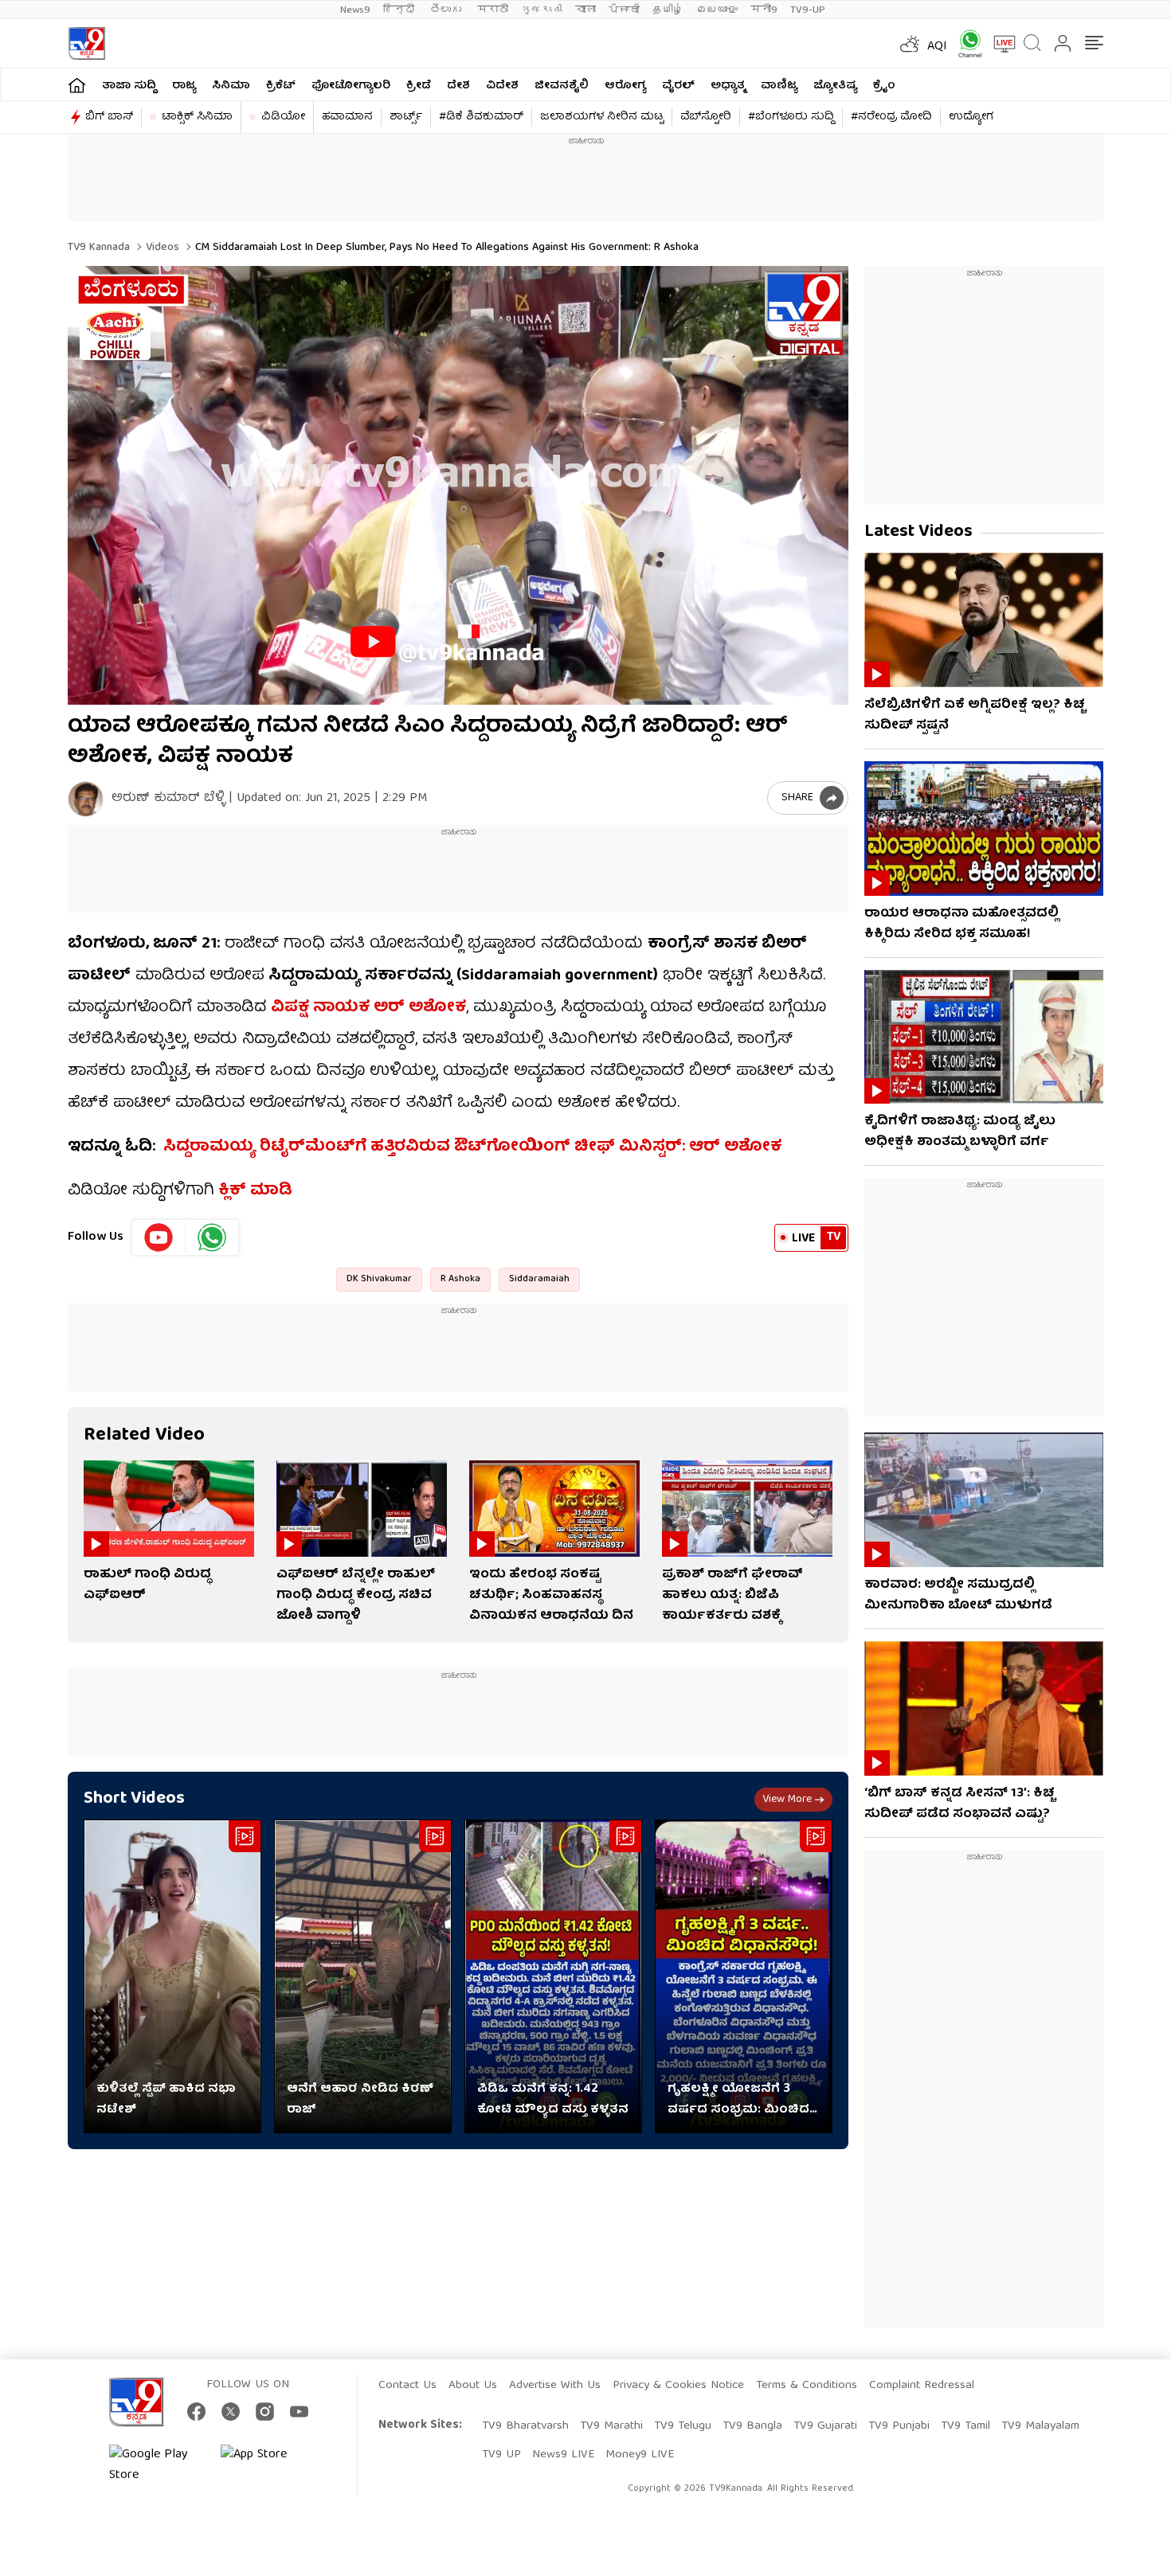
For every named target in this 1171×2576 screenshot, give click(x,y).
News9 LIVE (563, 2455)
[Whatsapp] (965, 43)
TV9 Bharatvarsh (525, 2426)
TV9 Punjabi (899, 2426)
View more (787, 1800)
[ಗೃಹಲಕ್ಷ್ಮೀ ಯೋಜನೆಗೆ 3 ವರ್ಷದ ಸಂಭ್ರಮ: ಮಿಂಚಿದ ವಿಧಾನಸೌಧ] (744, 1977)
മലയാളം (717, 10)
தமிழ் (668, 10)
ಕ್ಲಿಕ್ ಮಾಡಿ (253, 1191)
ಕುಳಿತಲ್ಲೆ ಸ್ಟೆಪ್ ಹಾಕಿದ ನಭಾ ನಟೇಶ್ (166, 2100)
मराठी (493, 10)
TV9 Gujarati (825, 2426)
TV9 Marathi (611, 2426)
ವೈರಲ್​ (678, 86)
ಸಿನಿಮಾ (231, 86)
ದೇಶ (458, 86)
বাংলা (585, 10)
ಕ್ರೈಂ (884, 86)
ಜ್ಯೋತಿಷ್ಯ (835, 86)
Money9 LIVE (640, 2455)
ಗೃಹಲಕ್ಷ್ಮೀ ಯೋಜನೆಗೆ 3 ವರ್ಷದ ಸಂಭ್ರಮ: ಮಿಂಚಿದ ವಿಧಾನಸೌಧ (738, 2100)
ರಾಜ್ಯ (184, 86)
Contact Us (407, 2386)
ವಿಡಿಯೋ (283, 117)
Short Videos (134, 1799)
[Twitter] (231, 2412)
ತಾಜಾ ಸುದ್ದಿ (129, 86)
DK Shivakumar (379, 1279)
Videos (161, 248)
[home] (77, 85)
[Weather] (908, 44)
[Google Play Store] (157, 2465)
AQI (937, 47)
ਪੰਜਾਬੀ (624, 10)
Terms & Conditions (807, 2386)
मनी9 (764, 10)
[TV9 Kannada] (86, 43)
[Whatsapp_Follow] (212, 1237)
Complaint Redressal (922, 2386)
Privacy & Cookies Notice (678, 2386)
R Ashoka (460, 1279)
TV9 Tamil (965, 2426)
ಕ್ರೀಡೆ (419, 86)
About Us (473, 2386)
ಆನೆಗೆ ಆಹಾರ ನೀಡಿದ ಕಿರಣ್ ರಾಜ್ (360, 2100)
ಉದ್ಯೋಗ (971, 117)
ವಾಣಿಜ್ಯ (779, 86)
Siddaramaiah (539, 1279)
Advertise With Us (555, 2386)
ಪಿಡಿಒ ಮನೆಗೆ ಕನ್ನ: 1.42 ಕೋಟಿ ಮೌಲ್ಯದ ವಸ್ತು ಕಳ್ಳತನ (553, 2100)
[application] (458, 485)
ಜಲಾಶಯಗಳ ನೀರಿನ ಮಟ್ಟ (602, 117)
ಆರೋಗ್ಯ (625, 86)
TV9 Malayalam (1040, 2426)
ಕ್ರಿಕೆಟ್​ (281, 86)
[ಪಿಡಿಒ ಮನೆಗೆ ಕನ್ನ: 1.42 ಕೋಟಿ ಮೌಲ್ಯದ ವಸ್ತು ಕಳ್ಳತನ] (553, 1977)
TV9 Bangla (752, 2426)
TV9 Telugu (683, 2426)
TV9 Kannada (99, 248)
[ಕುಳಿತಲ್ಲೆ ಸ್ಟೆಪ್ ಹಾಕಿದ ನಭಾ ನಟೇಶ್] (172, 1977)
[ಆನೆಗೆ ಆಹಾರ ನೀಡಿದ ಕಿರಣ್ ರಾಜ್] (363, 1977)
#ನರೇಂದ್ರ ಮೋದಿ (891, 117)
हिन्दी (400, 10)
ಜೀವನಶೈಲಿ (562, 86)
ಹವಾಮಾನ (347, 117)
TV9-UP (808, 10)
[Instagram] (265, 2412)
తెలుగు (447, 10)
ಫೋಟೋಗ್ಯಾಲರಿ (351, 86)
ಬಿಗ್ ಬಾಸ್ (109, 117)
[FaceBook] (196, 2412)
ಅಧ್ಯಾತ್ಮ (728, 86)
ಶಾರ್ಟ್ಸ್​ (406, 117)
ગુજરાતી (542, 10)
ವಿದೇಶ (502, 86)
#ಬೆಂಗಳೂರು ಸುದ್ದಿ (791, 117)
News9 (355, 10)
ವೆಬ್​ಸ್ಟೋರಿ (706, 117)
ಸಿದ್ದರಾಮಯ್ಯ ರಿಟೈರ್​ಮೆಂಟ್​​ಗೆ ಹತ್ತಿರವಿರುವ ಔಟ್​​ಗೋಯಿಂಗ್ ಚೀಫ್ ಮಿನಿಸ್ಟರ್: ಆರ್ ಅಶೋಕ (472, 1147)
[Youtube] (159, 1237)
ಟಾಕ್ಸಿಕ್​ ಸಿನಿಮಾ (197, 117)
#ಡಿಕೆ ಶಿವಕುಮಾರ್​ (481, 117)
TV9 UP (501, 2455)
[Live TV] (999, 44)
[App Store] (268, 2465)
